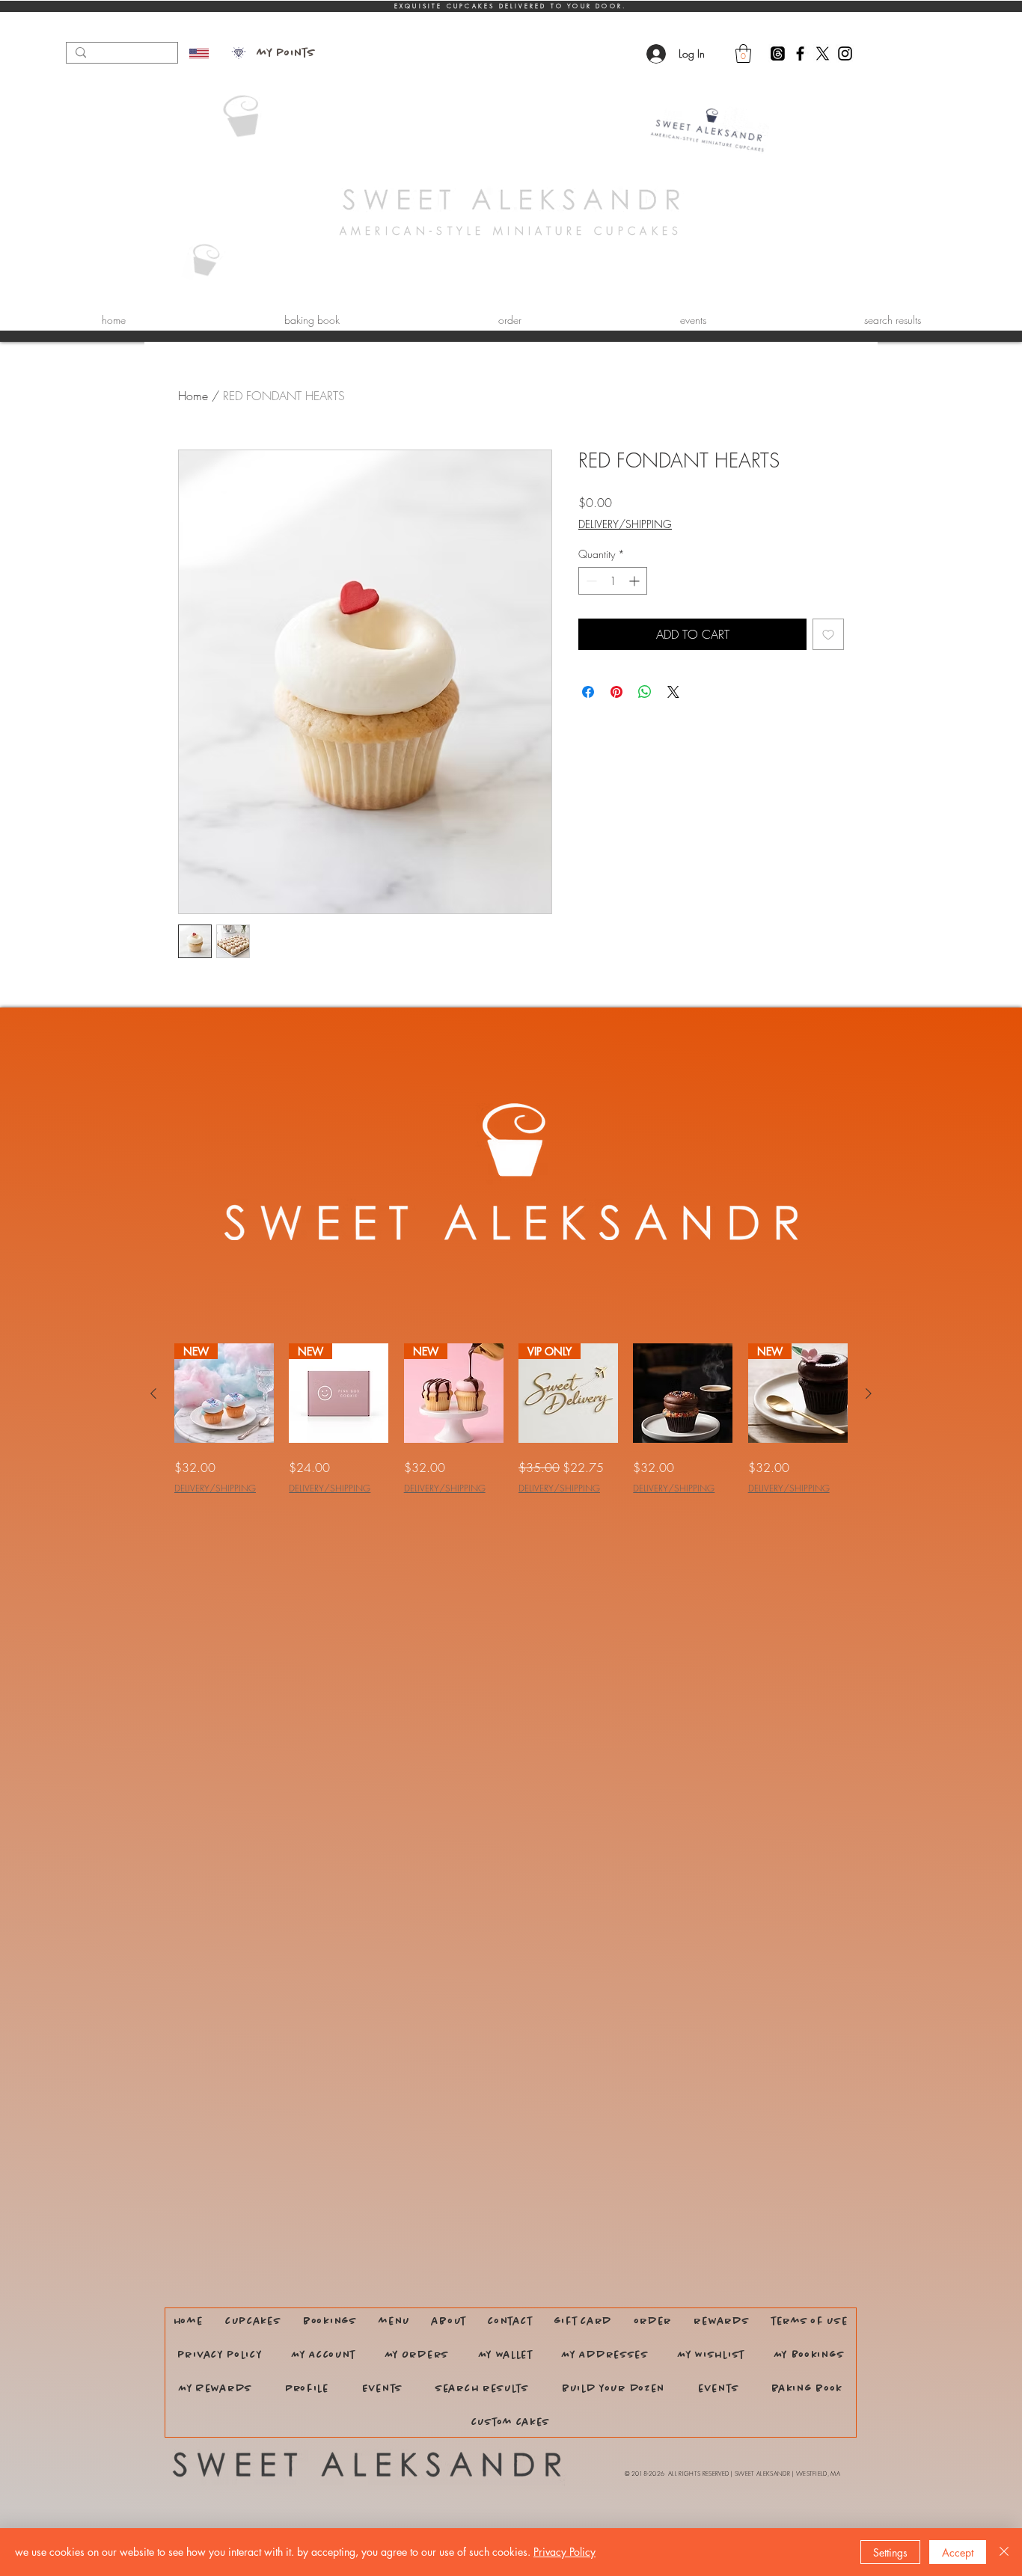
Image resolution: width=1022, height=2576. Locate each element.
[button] (743, 53)
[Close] (1004, 2552)
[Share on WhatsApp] (645, 692)
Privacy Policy (564, 2552)
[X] (823, 53)
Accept (958, 2552)
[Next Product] (869, 1393)
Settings (890, 2552)
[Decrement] (590, 581)
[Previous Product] (153, 1393)
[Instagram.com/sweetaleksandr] (845, 53)
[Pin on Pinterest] (616, 692)
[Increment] (636, 581)
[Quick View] (683, 1393)
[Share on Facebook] (588, 692)
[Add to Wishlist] (828, 634)
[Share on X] (673, 692)
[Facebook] (800, 53)
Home (193, 396)
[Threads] (778, 53)
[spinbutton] (613, 581)
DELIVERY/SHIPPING (625, 524)
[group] (511, 1419)
